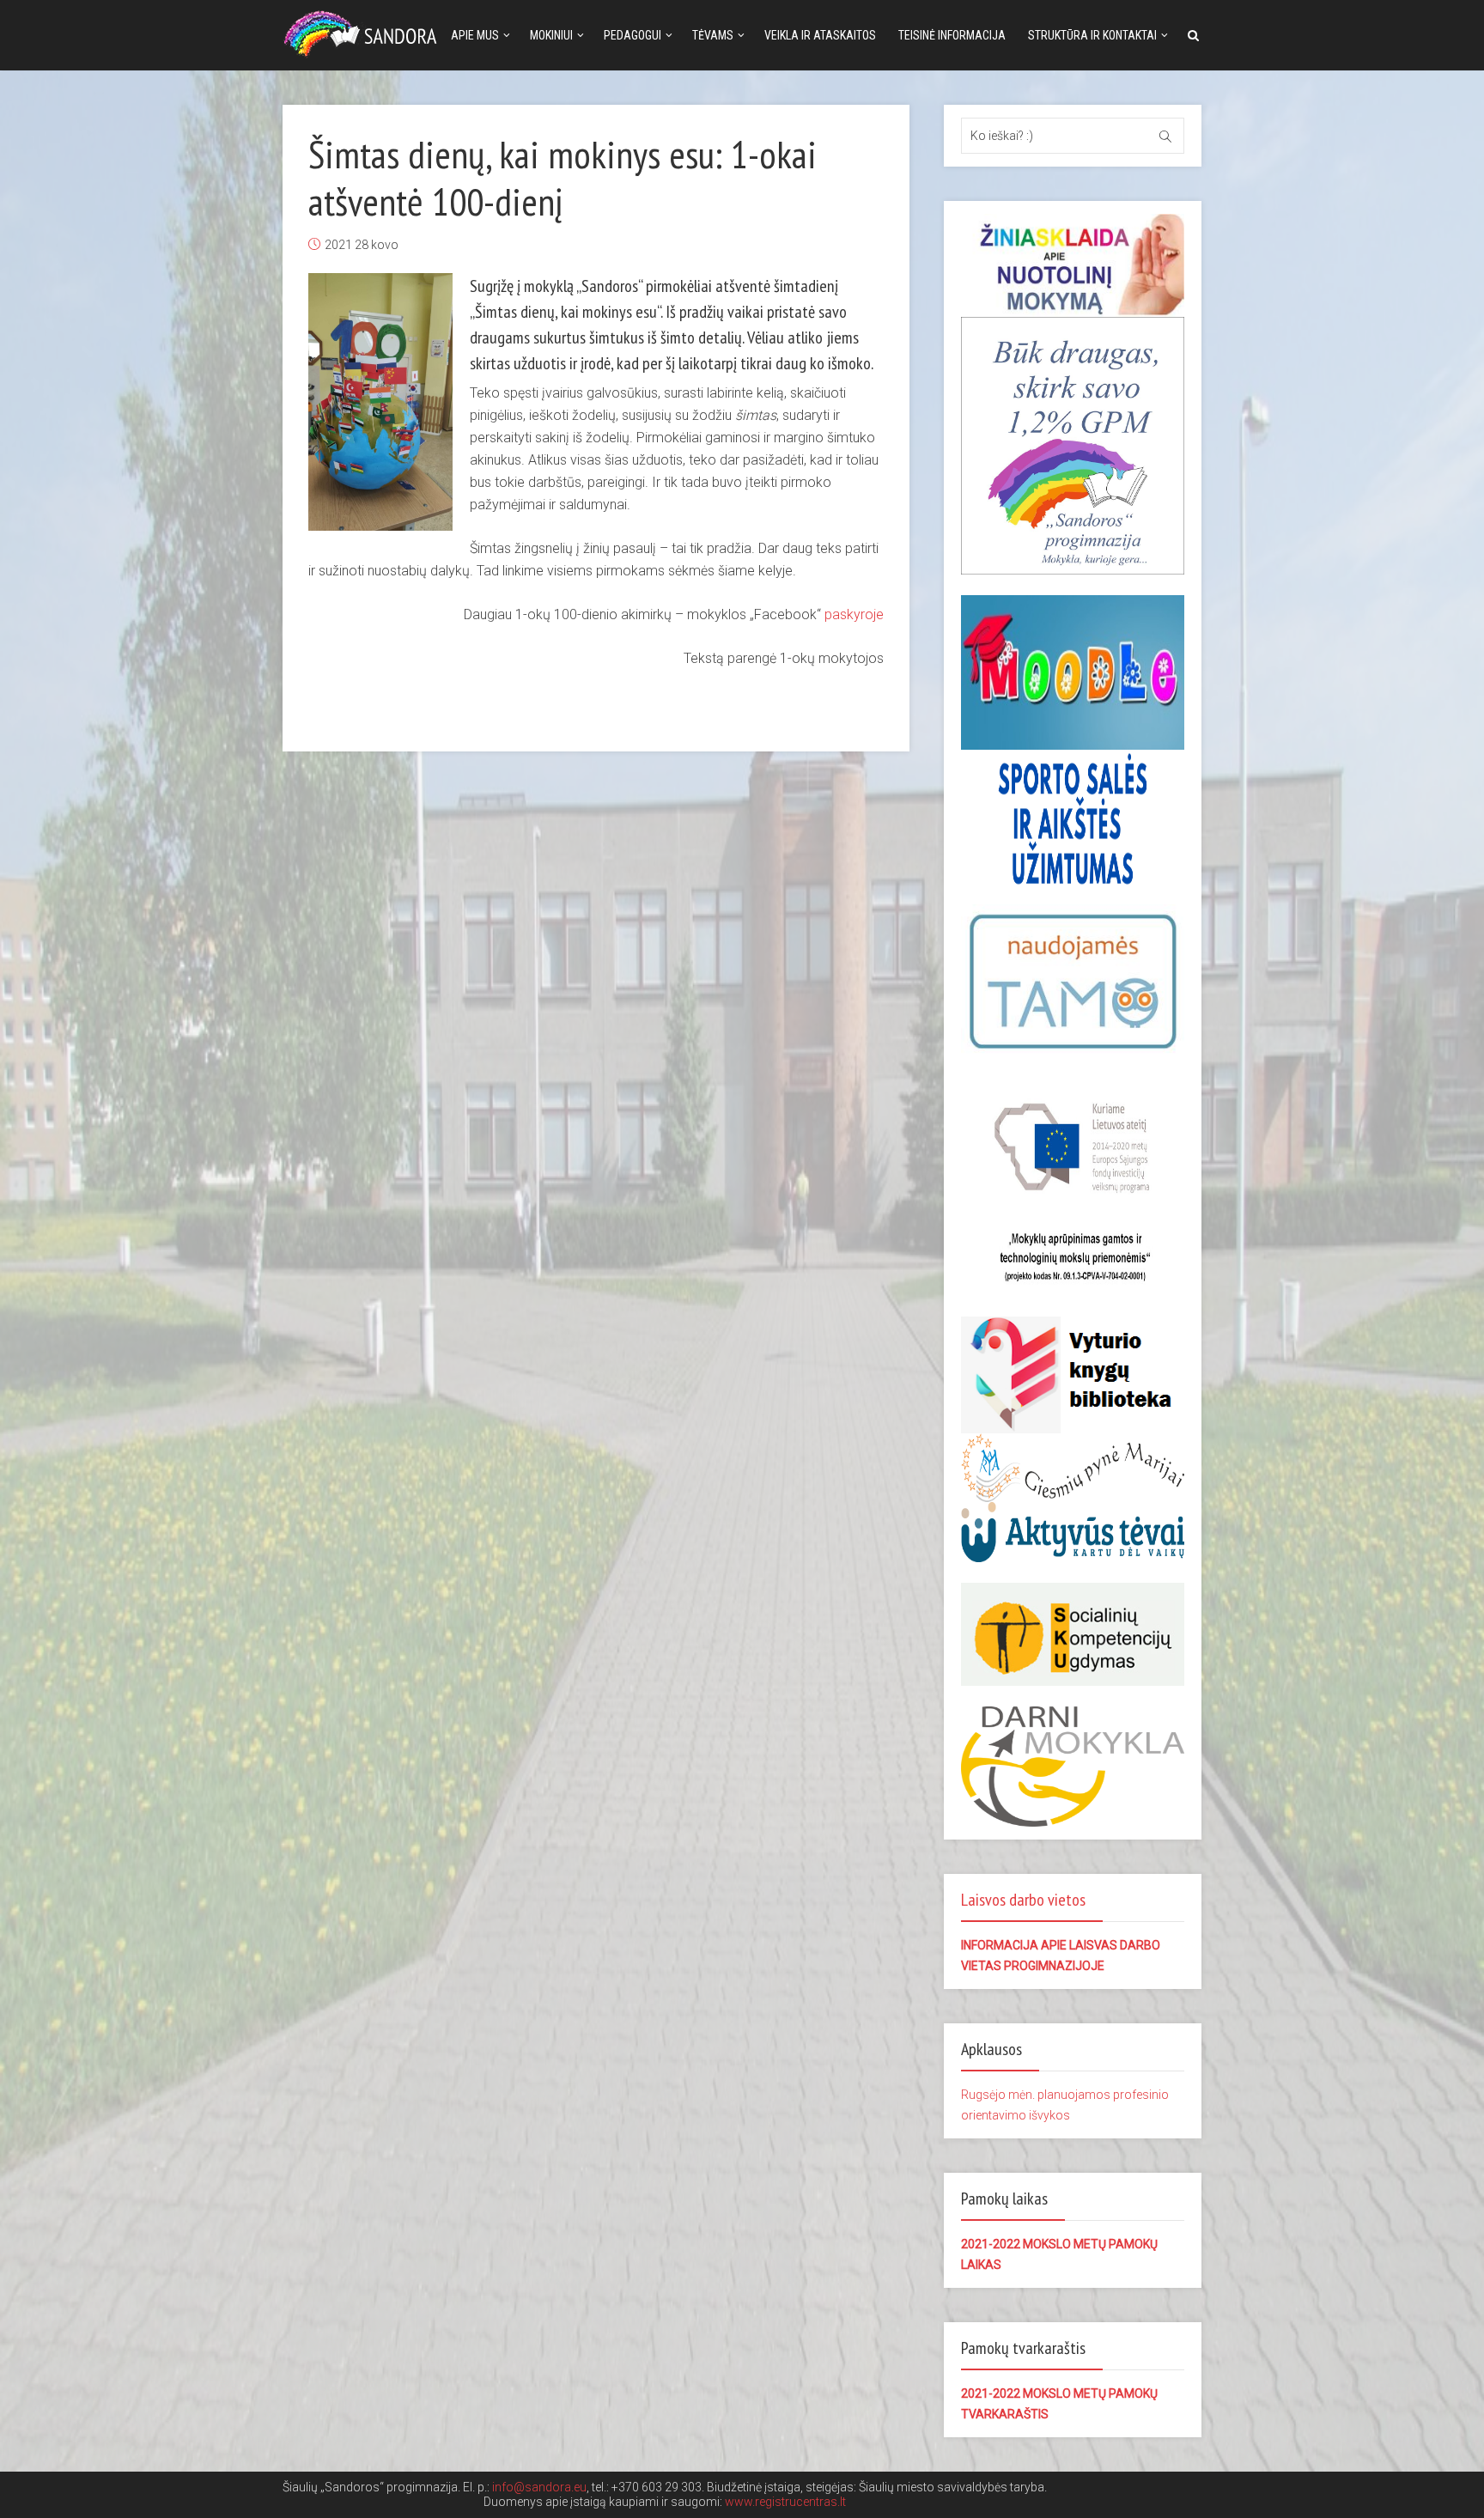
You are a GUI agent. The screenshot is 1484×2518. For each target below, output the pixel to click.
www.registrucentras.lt (785, 2502)
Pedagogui (633, 35)
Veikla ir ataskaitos (820, 35)
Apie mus (475, 35)
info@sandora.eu (539, 2487)
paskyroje (854, 614)
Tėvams (713, 35)
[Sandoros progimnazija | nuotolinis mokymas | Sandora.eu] (364, 32)
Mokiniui (551, 35)
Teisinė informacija (952, 35)
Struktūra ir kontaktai (1092, 35)
